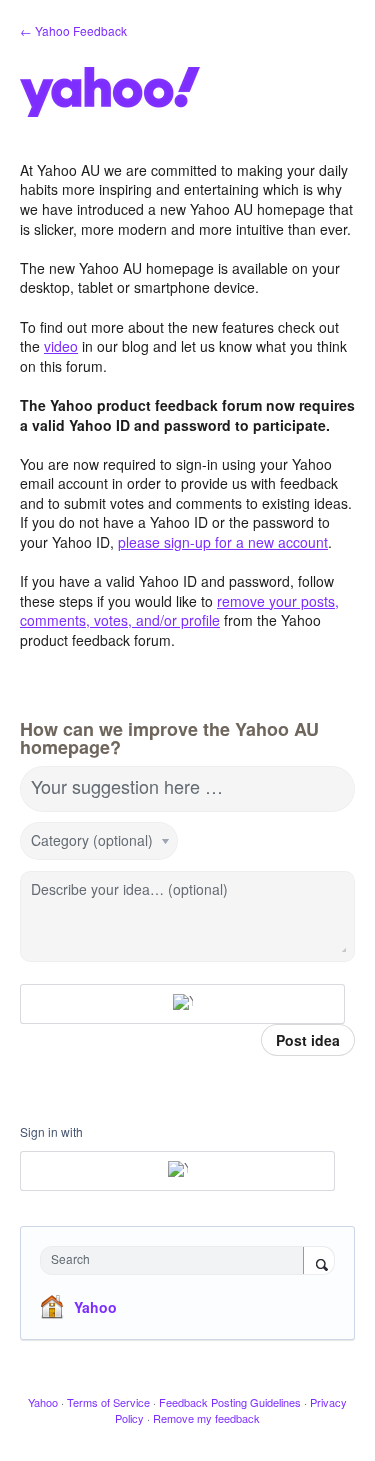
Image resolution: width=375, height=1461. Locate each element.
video (61, 346)
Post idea (308, 1040)
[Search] (319, 1262)
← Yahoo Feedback (73, 30)
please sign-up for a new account (223, 542)
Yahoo (95, 1307)
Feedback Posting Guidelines (230, 1402)
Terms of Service (108, 1402)
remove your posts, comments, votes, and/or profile (179, 611)
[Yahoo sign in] (182, 1004)
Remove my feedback (206, 1418)
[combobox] (176, 1260)
